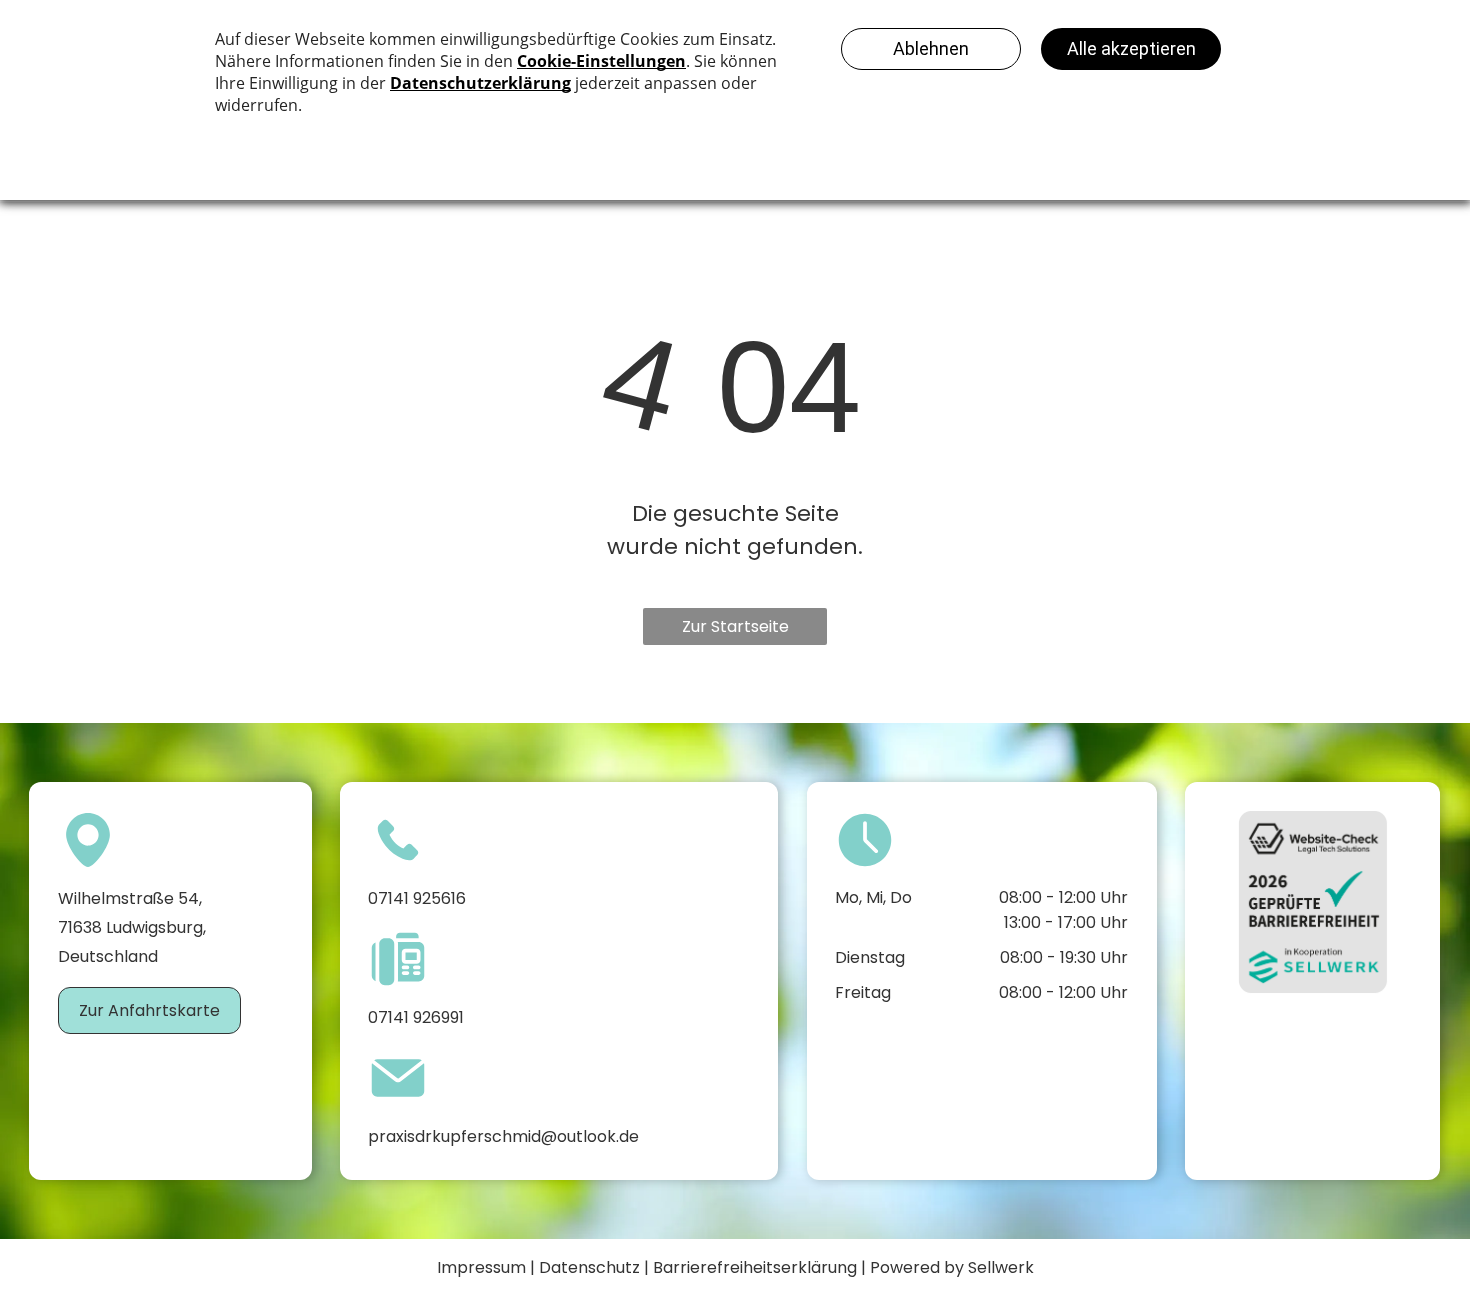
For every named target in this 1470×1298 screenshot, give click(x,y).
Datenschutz (589, 1267)
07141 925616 (417, 898)
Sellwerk (1001, 1267)
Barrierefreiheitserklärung (755, 1267)
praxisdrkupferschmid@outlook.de (503, 1136)
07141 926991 (416, 1017)
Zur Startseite (735, 626)
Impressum (481, 1267)
